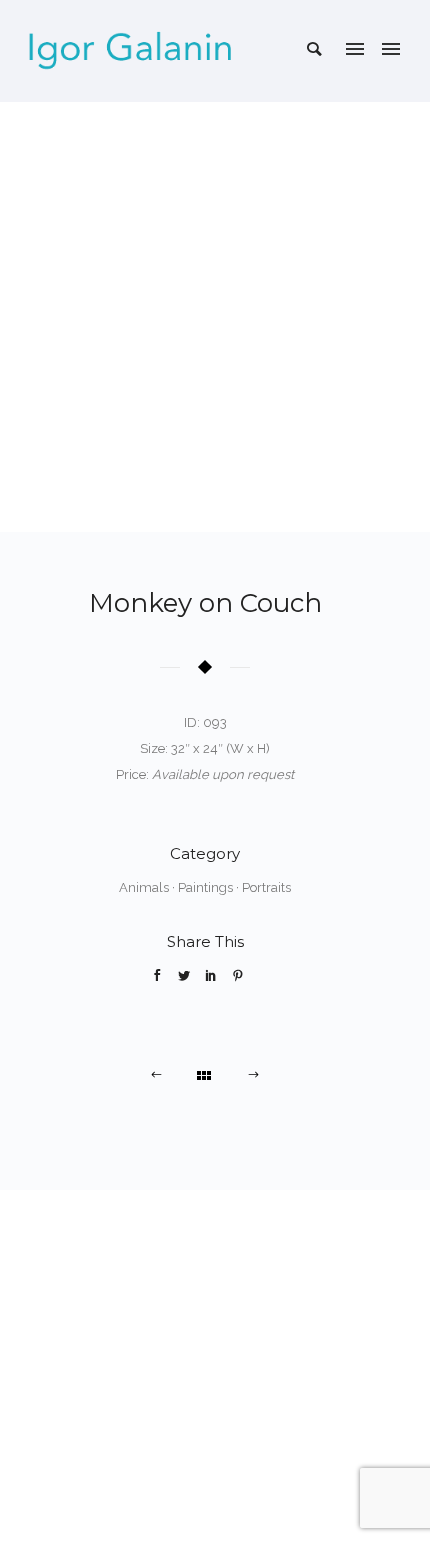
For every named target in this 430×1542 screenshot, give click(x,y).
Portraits (266, 887)
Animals (144, 887)
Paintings (205, 887)
